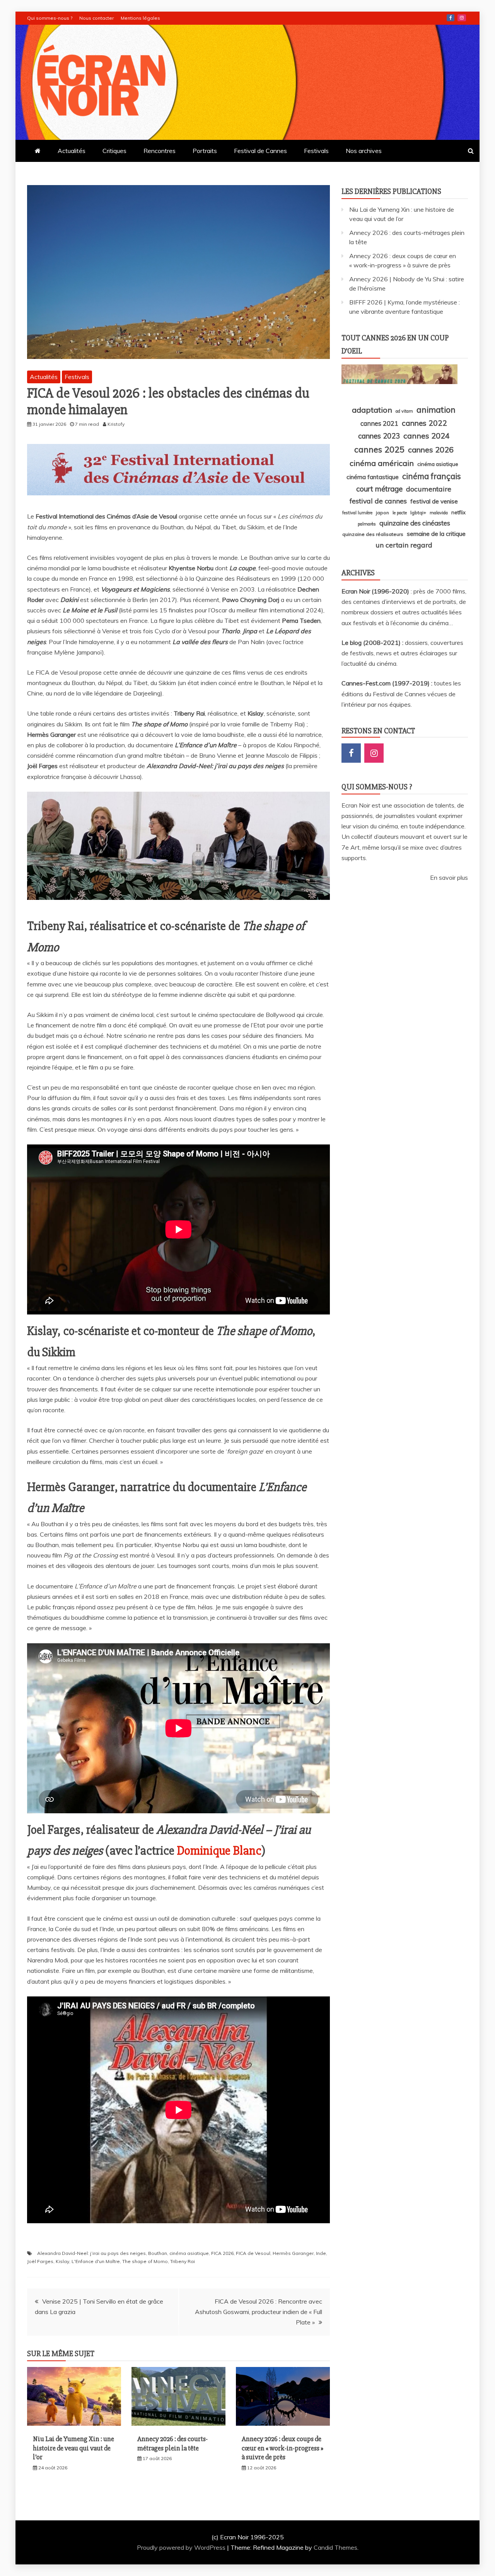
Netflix (458, 512)
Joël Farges (40, 2261)
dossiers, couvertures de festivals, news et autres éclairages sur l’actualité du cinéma (402, 653)
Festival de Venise (434, 501)
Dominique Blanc (219, 1851)
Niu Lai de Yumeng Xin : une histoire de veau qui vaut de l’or (73, 2448)
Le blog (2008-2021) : (373, 643)
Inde (321, 2253)
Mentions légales (140, 18)
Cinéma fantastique (373, 477)
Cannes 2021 (379, 423)
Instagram (462, 18)
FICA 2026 (222, 2253)
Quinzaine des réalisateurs (373, 534)
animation (436, 410)
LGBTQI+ (418, 513)
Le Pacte (400, 513)
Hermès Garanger (293, 2253)
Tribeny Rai (183, 2261)
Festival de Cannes (260, 151)
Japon (382, 513)
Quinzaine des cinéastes (415, 523)
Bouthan (158, 2253)
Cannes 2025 (379, 449)
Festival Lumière (357, 513)
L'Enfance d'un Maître (96, 2261)
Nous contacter (96, 18)
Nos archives (364, 151)
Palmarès (367, 524)
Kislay (62, 2261)
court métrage (379, 489)
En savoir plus (449, 877)
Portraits (205, 151)
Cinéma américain (382, 463)
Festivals (316, 151)
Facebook (451, 18)
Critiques (114, 151)
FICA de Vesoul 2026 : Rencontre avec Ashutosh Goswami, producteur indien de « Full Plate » (259, 2312)
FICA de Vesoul (253, 2253)
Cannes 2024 (427, 436)
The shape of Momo (145, 2261)
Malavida (439, 513)
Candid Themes (335, 2547)
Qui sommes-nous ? (50, 18)
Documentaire (429, 489)
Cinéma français (432, 476)
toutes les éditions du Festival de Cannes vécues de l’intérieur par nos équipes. (401, 694)
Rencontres (160, 151)
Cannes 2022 (424, 423)
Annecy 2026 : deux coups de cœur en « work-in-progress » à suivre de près (282, 2448)
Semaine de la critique (436, 534)
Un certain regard (404, 545)
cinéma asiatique (189, 2253)
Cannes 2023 (379, 436)
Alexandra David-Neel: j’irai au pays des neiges (91, 2253)
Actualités (72, 151)
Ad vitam (404, 411)
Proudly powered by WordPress (182, 2547)
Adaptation (372, 410)
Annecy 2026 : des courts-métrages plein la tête (172, 2443)
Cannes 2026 (431, 450)
